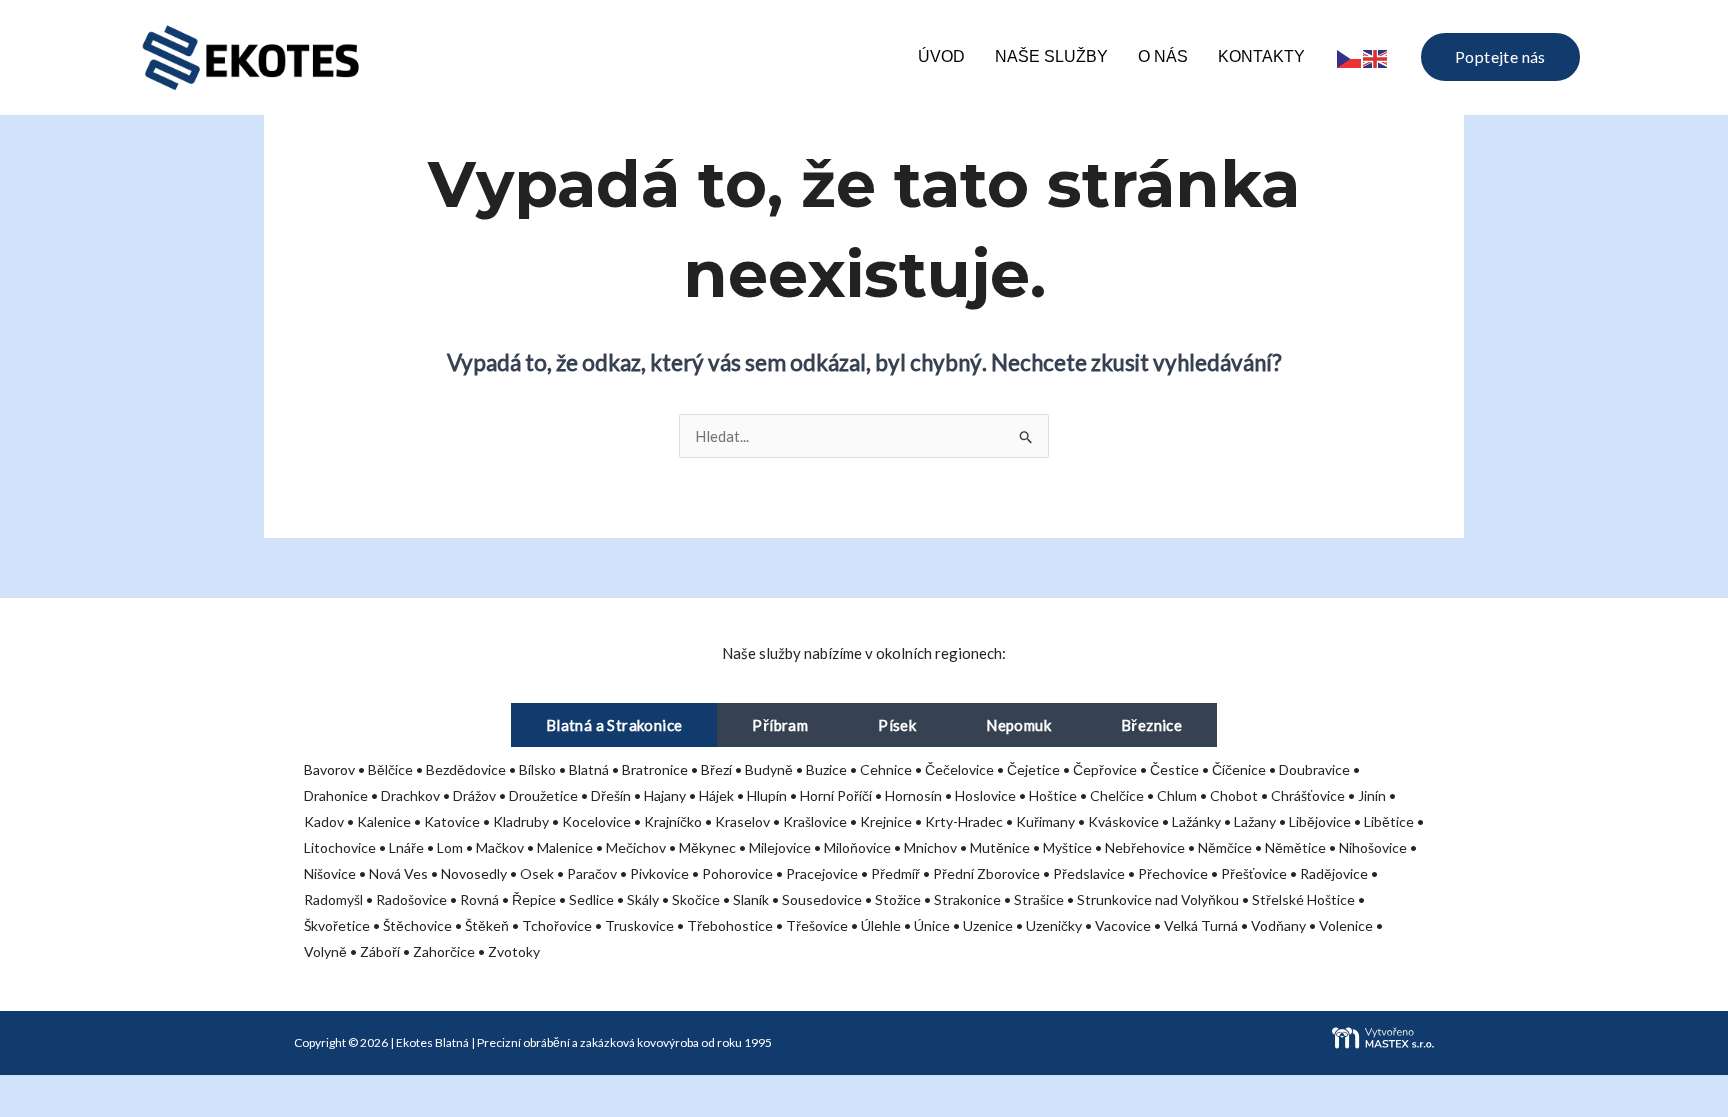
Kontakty (1261, 56)
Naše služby (1051, 56)
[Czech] (1350, 56)
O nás (1163, 56)
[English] (1376, 56)
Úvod (941, 56)
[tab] (614, 725)
